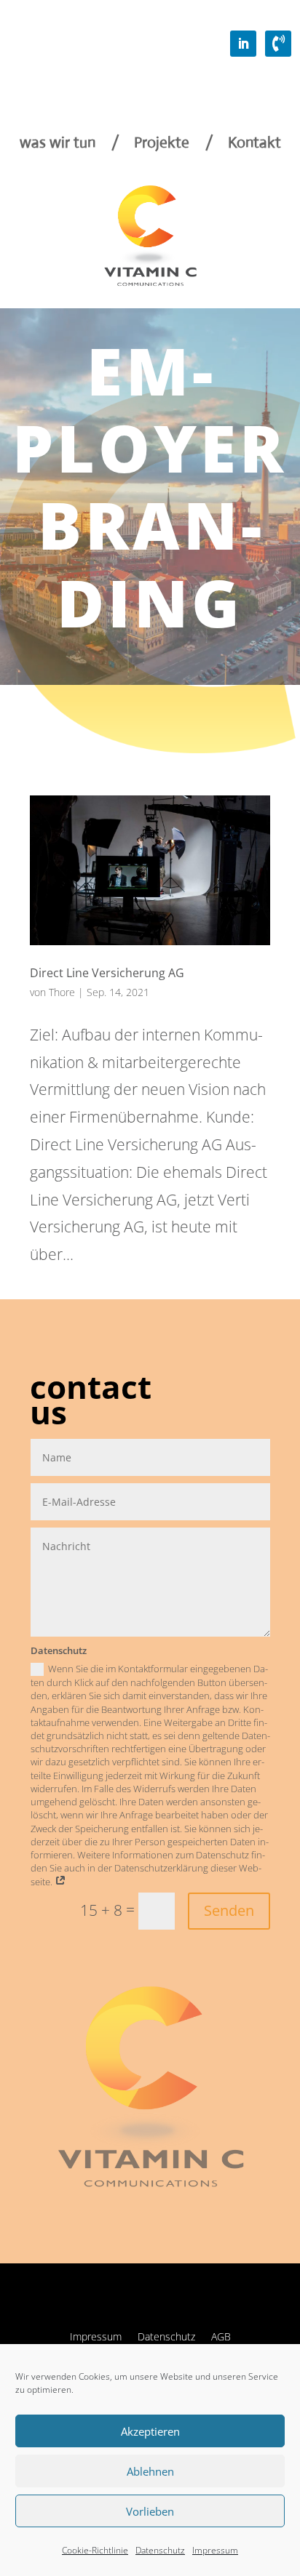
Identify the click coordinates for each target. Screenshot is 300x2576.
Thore (62, 992)
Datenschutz (160, 2550)
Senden (229, 1910)
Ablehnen (150, 2471)
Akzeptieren (150, 2431)
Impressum (215, 2550)
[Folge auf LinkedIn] (243, 44)
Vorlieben (150, 2511)
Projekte (162, 145)
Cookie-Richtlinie (95, 2550)
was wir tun (58, 145)
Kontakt (254, 145)
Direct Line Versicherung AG (107, 973)
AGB (221, 2338)
